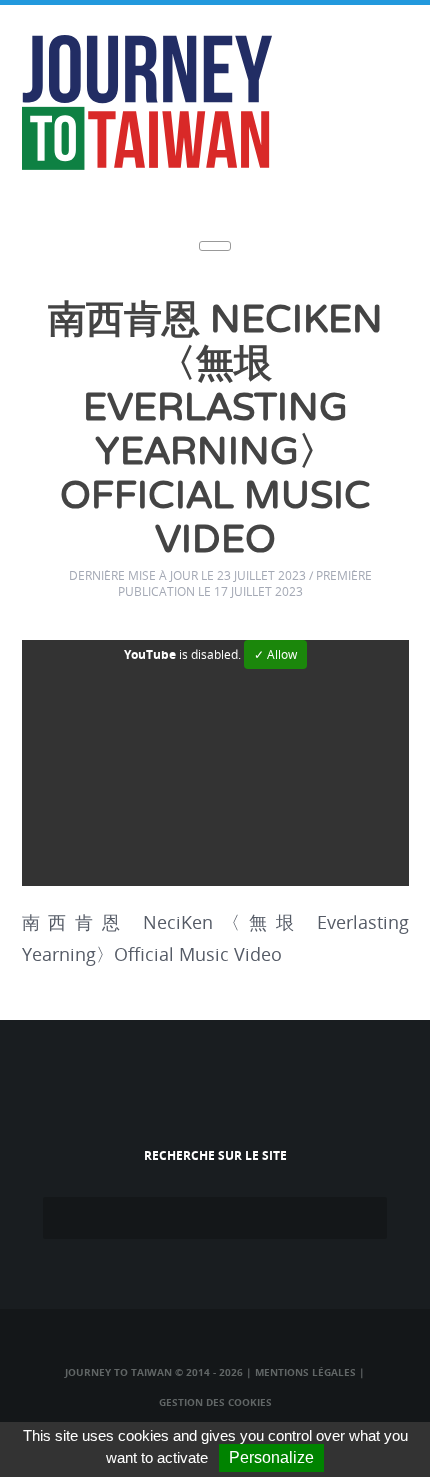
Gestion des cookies (215, 1402)
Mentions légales (305, 1372)
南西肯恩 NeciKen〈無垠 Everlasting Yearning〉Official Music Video (215, 430)
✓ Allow (275, 654)
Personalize (271, 1457)
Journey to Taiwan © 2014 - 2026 (154, 1372)
